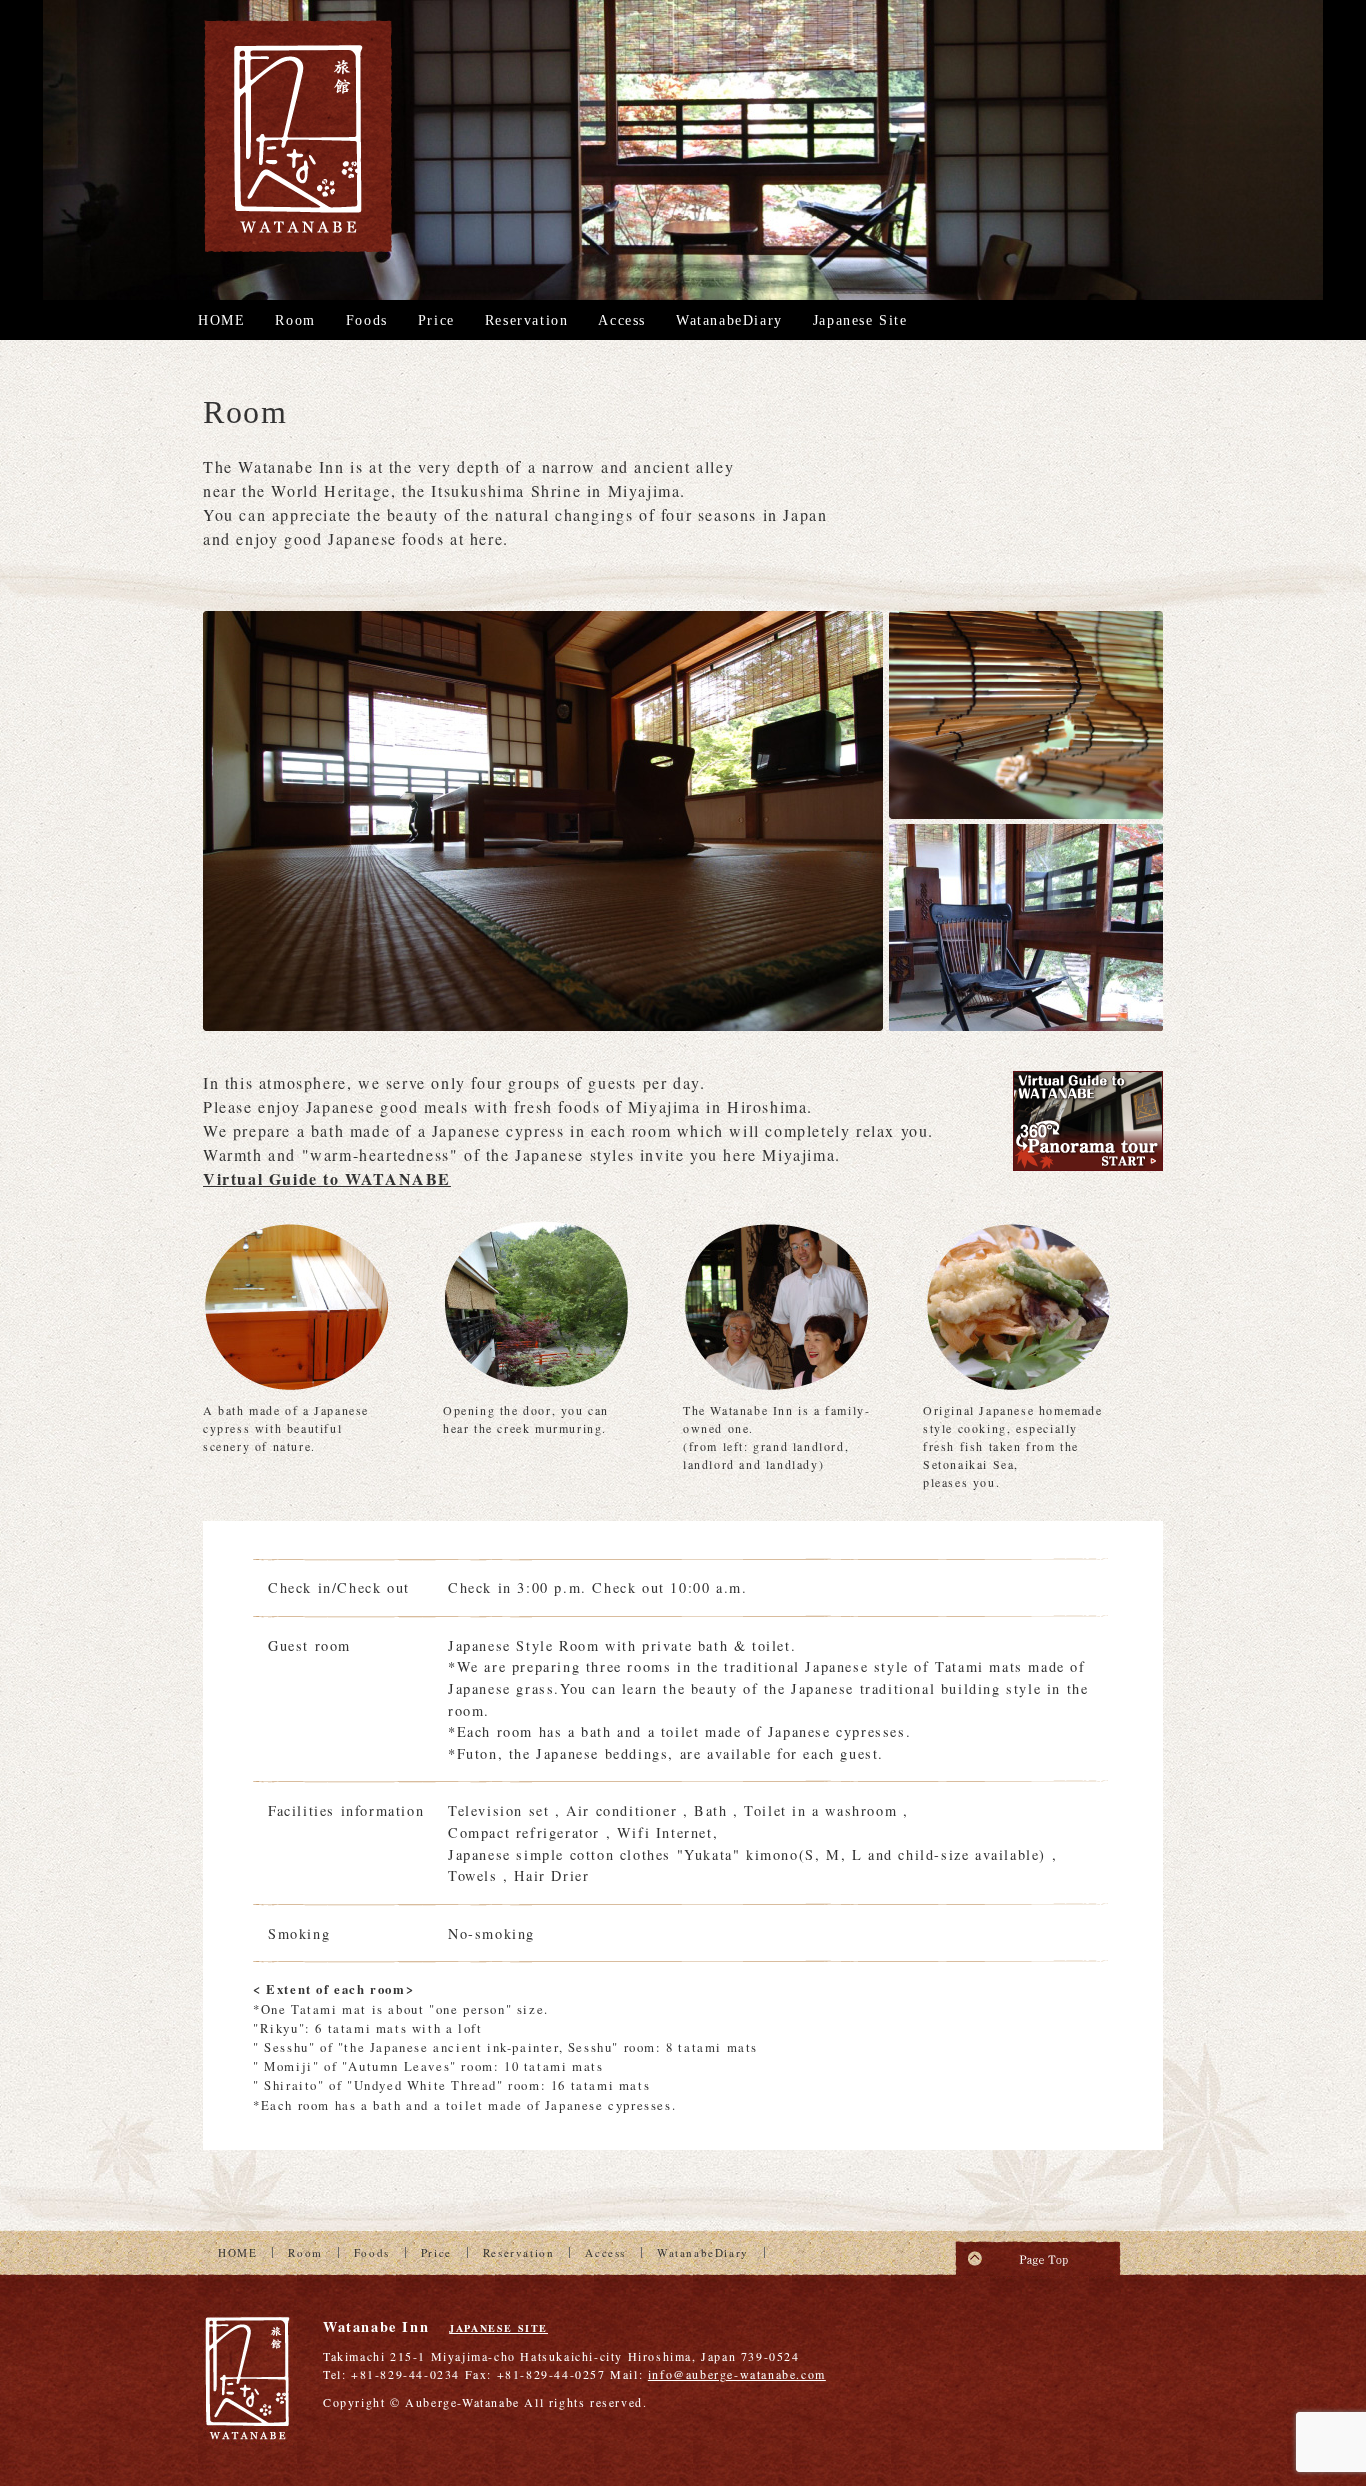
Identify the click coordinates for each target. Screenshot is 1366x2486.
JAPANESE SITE (498, 2328)
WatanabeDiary (729, 320)
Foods (367, 320)
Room (295, 320)
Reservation (527, 320)
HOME (221, 320)
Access (622, 320)
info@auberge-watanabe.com (737, 2374)
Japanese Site (860, 320)
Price (436, 320)
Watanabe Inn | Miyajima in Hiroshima (297, 136)
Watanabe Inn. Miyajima (248, 2381)
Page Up (1038, 2253)
